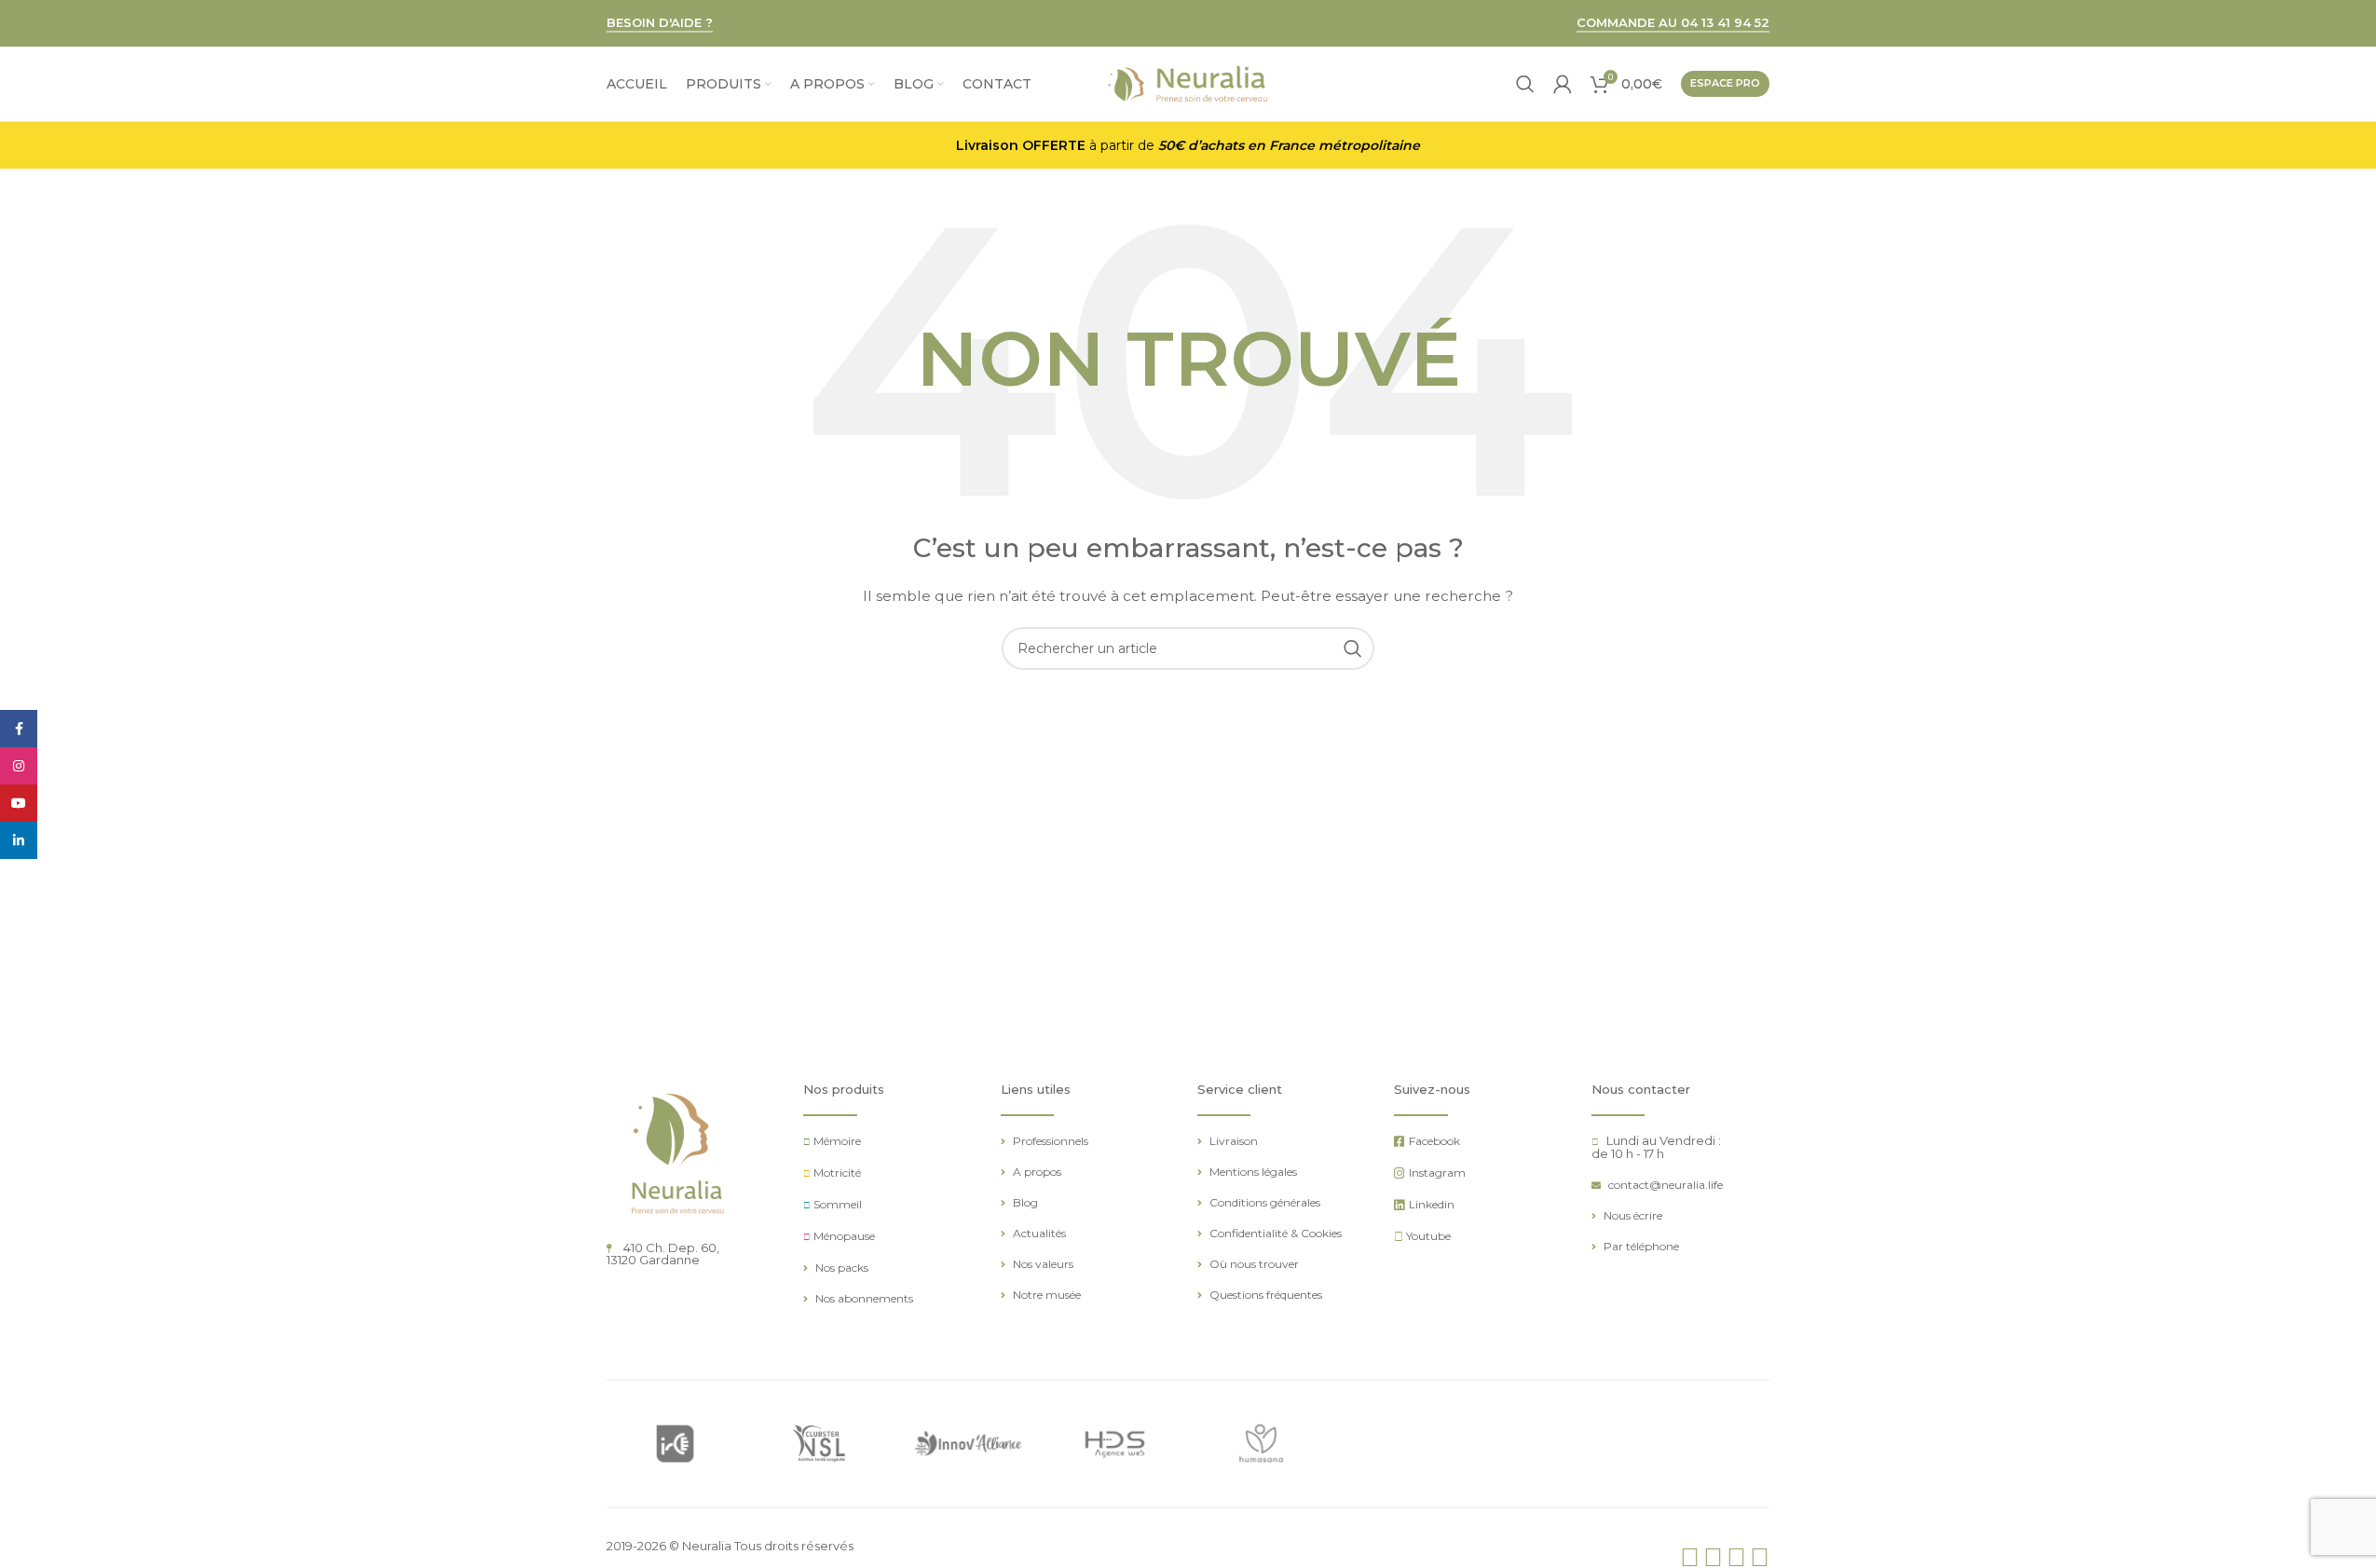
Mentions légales (1253, 1172)
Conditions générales (1265, 1202)
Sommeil (838, 1204)
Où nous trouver (1254, 1264)
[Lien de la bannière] (675, 1444)
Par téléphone (1641, 1246)
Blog (1025, 1202)
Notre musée (1047, 1295)
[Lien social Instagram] (19, 766)
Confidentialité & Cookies (1276, 1233)
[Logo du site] (1188, 83)
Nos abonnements (864, 1298)
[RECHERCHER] (1353, 648)
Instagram (1437, 1173)
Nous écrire (1633, 1215)
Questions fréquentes (1266, 1295)
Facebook (1434, 1141)
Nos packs (842, 1268)
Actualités (1039, 1233)
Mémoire (837, 1141)
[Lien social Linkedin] (19, 840)
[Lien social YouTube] (19, 803)
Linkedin (1432, 1204)
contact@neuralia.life (1666, 1185)
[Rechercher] (1525, 84)
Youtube (1428, 1236)
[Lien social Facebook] (19, 729)
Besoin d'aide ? (660, 23)
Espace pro (1725, 83)
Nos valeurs (1043, 1264)
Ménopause (844, 1236)
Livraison (1234, 1141)
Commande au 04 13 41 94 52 (1673, 23)
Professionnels (1051, 1141)
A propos (1037, 1172)
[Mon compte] (1563, 84)
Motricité (837, 1173)
